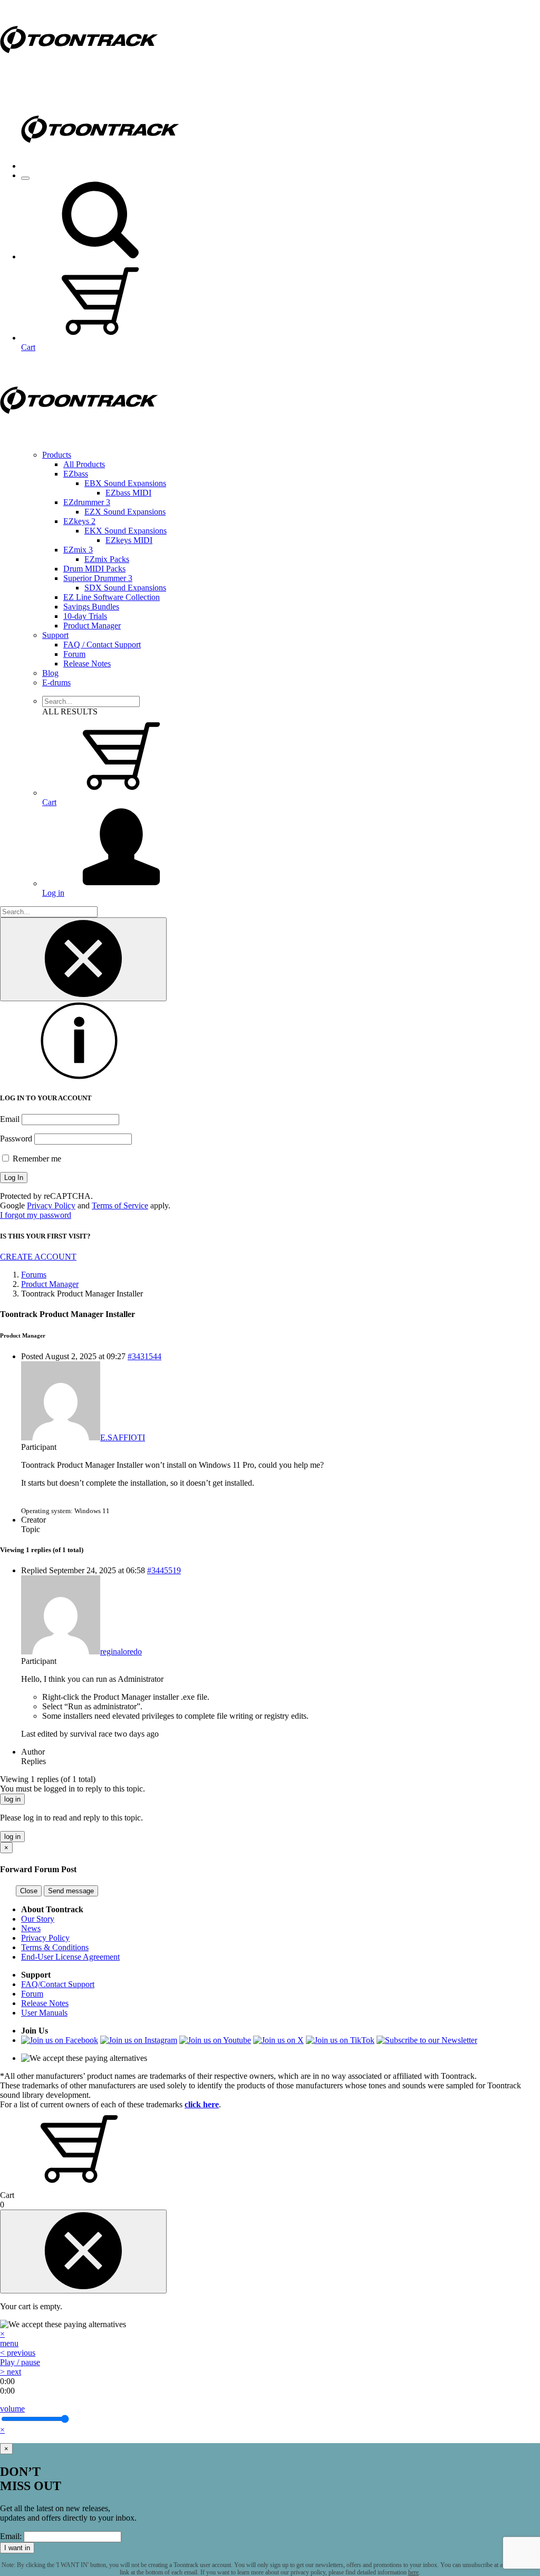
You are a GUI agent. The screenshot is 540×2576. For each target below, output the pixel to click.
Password (16, 1139)
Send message (71, 1891)
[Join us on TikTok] (340, 2040)
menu (9, 2343)
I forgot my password (36, 1215)
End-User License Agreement (70, 1957)
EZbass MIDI (128, 493)
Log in (53, 893)
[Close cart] (83, 2251)
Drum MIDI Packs (94, 569)
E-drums (56, 682)
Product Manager (92, 626)
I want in (17, 2548)
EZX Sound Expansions (125, 512)
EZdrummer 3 (87, 502)
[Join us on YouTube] (215, 2040)
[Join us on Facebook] (60, 2040)
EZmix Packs (107, 559)
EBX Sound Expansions (125, 483)
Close (29, 1891)
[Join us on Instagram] (139, 2040)
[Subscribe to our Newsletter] (427, 2040)
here (413, 2572)
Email (10, 1119)
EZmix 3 (78, 550)
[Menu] (25, 178)
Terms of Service (120, 1205)
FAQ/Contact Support (58, 1984)
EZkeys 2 (79, 521)
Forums (34, 1275)
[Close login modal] (83, 959)
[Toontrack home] (79, 76)
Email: (11, 2536)
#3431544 (144, 1356)
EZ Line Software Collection (112, 597)
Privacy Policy (51, 1205)
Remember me (36, 1159)
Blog (50, 673)
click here (202, 2104)
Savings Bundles (91, 607)
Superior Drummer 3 (98, 578)
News (31, 1928)
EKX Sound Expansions (126, 531)
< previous (18, 2353)
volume (12, 2409)
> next (11, 2372)
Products (57, 455)
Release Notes (87, 664)
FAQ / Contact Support (102, 645)
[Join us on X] (278, 2040)
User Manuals (44, 2013)
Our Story (38, 1919)
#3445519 (164, 1570)
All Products (84, 464)
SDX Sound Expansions (125, 588)
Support (55, 635)
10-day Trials (85, 616)
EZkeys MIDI (129, 540)
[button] (100, 256)
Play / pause (20, 2362)
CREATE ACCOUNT (38, 1257)
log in (12, 1799)
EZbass (76, 474)
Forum (74, 654)
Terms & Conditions (55, 1947)
